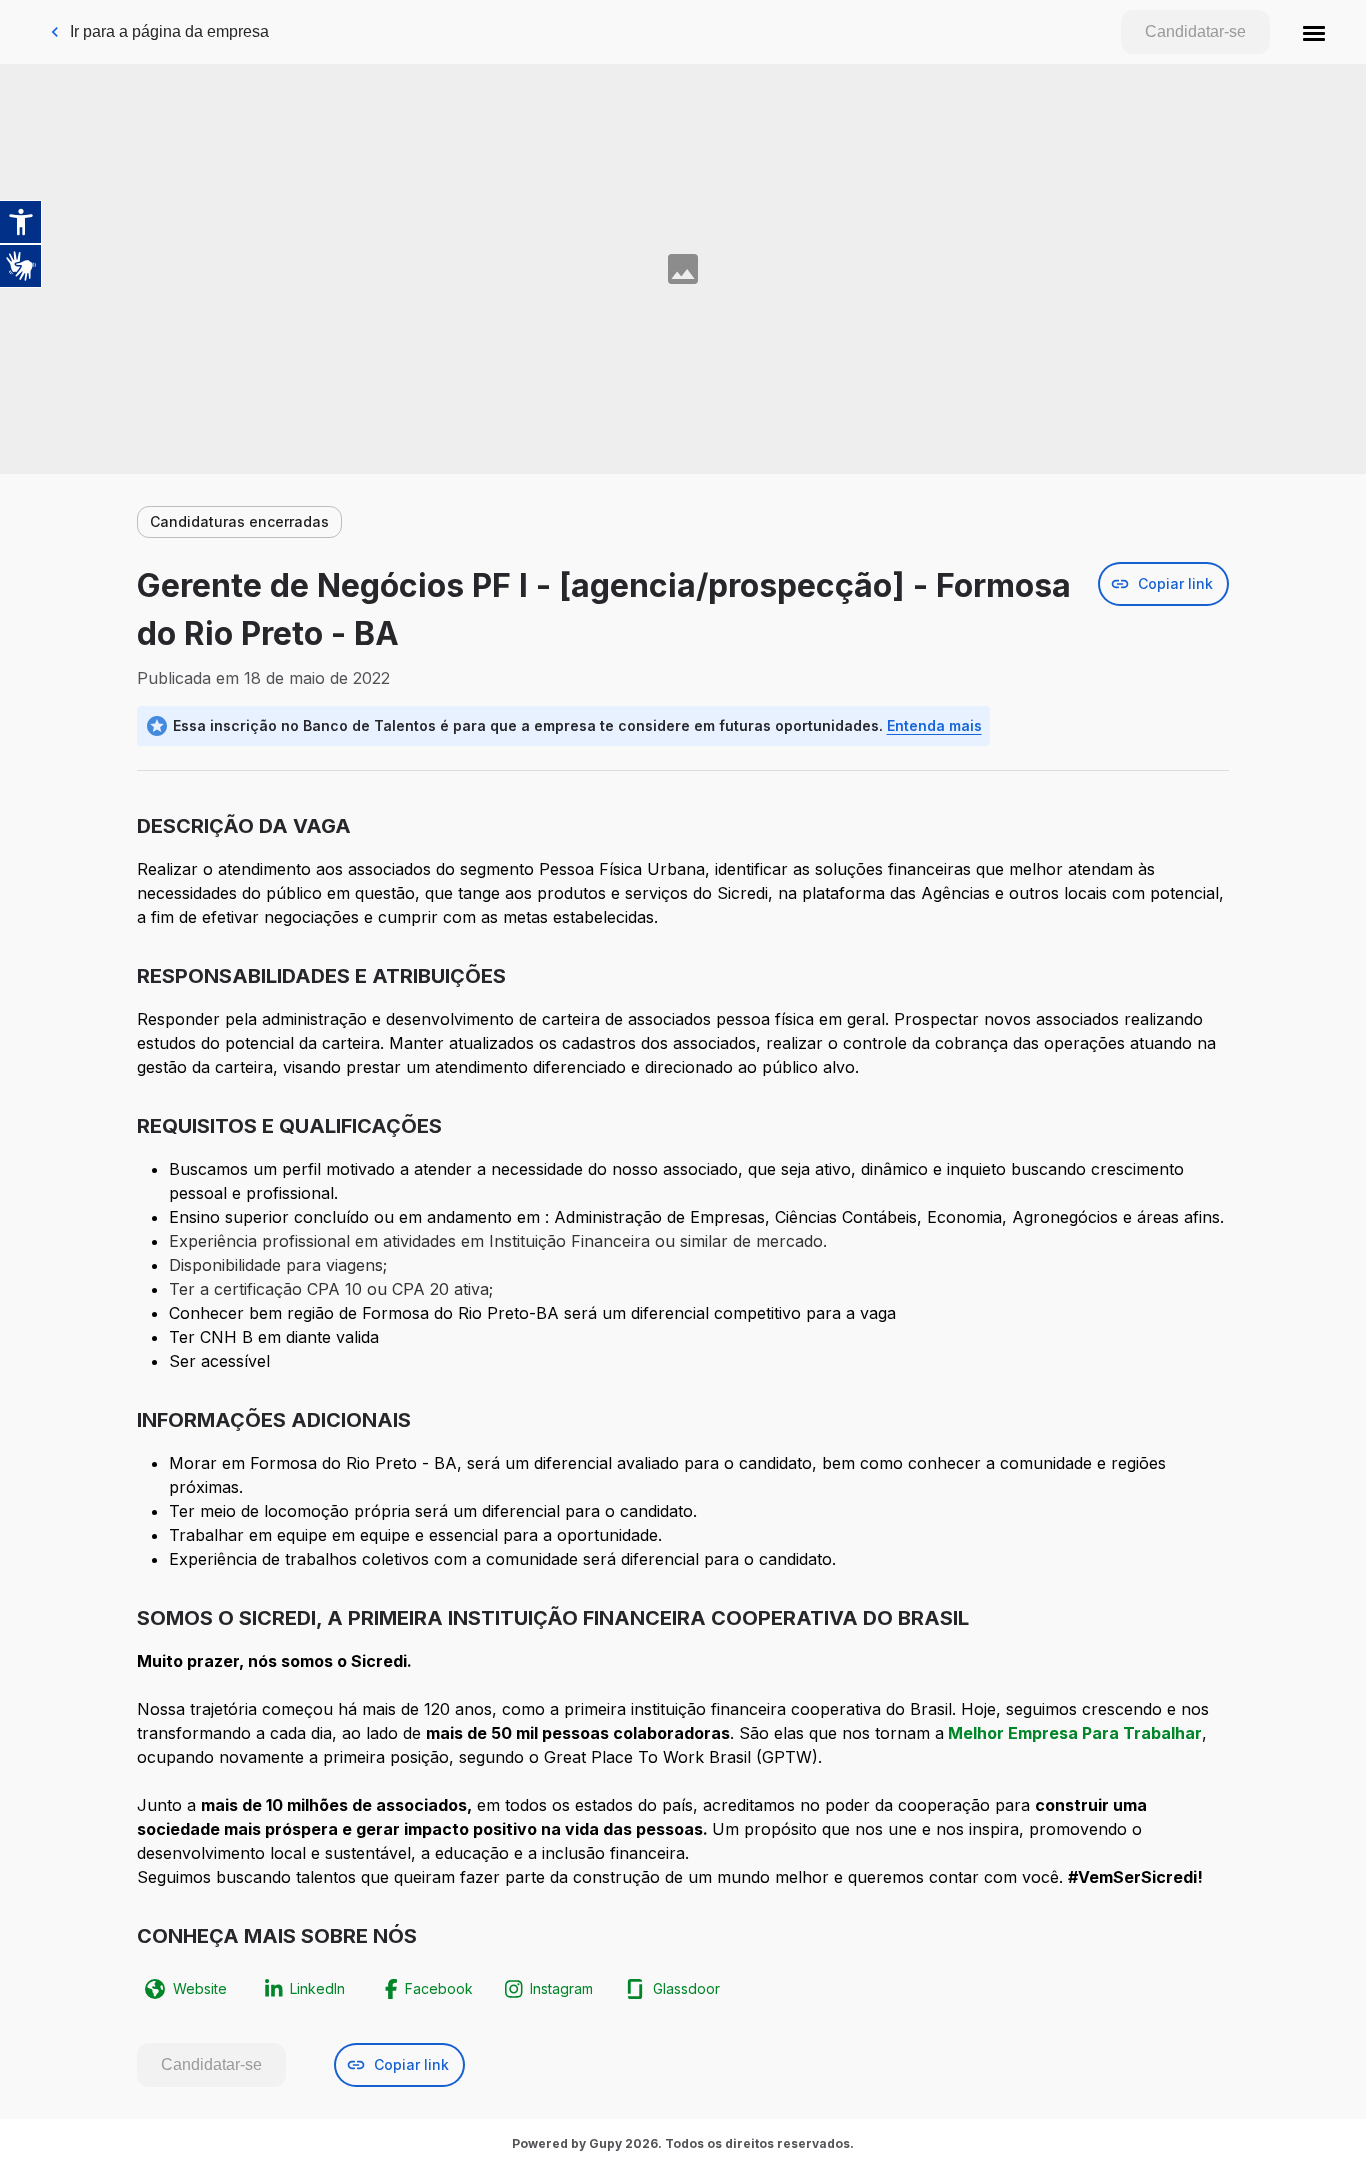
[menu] (1314, 32)
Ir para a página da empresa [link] (169, 31)
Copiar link (1175, 583)
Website (200, 1988)
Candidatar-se (1195, 31)
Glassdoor (686, 1988)
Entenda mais (934, 725)
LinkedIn (317, 1988)
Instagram (561, 1988)
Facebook (439, 1988)
